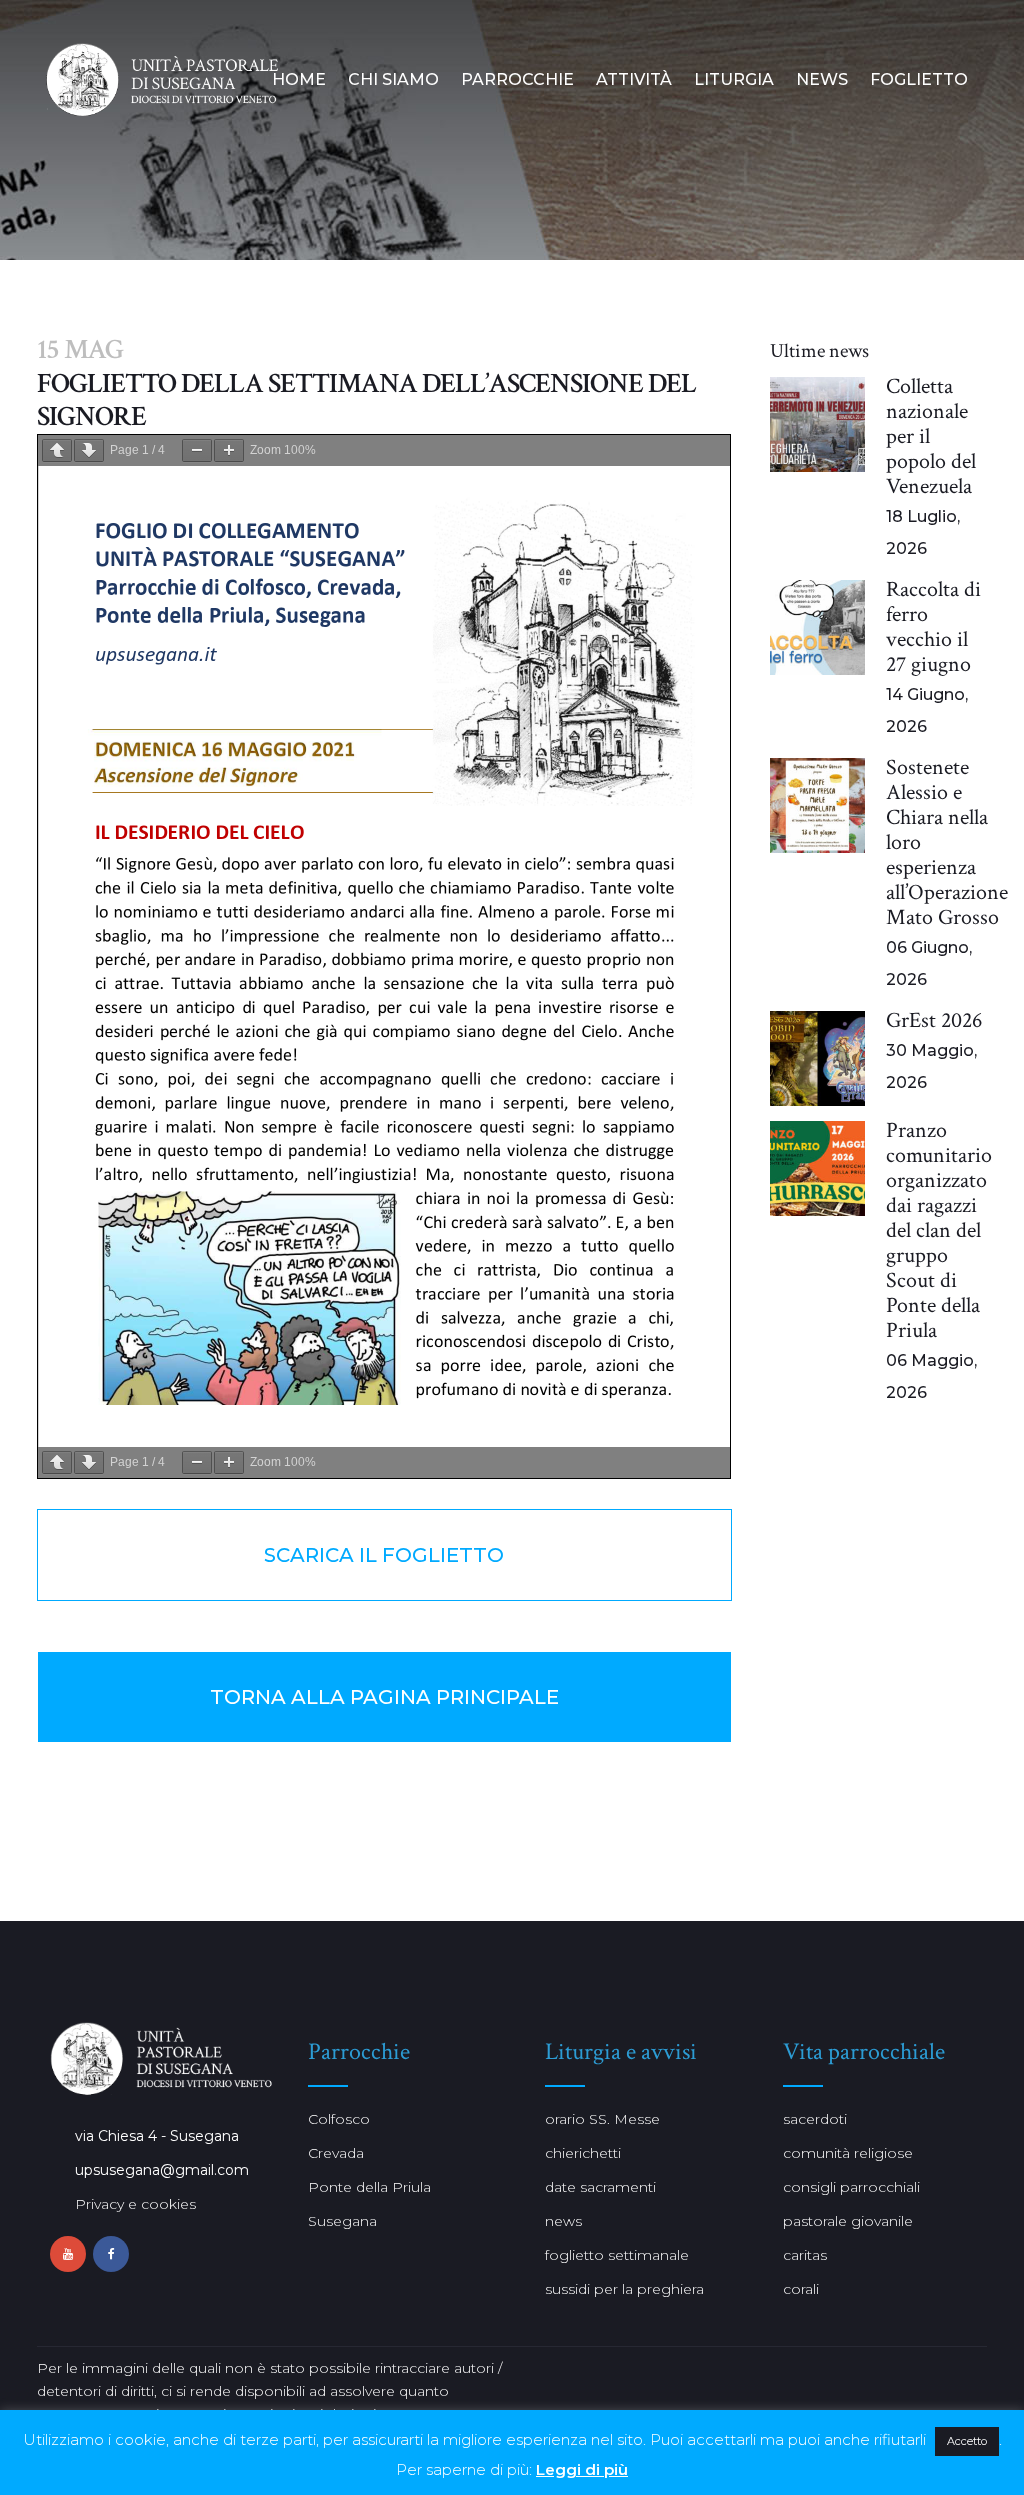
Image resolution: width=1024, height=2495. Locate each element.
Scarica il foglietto (384, 1555)
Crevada (336, 2153)
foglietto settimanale (617, 2255)
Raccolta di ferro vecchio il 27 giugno (933, 627)
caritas (805, 2255)
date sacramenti (600, 2187)
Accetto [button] (967, 2441)
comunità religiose (848, 2153)
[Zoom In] (229, 450)
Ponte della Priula (369, 2187)
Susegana (342, 2221)
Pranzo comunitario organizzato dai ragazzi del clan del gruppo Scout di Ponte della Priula (939, 1230)
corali (801, 2289)
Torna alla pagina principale (384, 1697)
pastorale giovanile (848, 2221)
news (563, 2221)
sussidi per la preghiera (624, 2289)
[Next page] (89, 450)
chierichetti (583, 2153)
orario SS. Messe (602, 2119)
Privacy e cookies (135, 2204)
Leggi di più (582, 2469)
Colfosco (339, 2119)
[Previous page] (57, 450)
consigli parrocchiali (851, 2187)
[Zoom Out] (197, 450)
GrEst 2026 (934, 1020)
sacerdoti (815, 2119)
